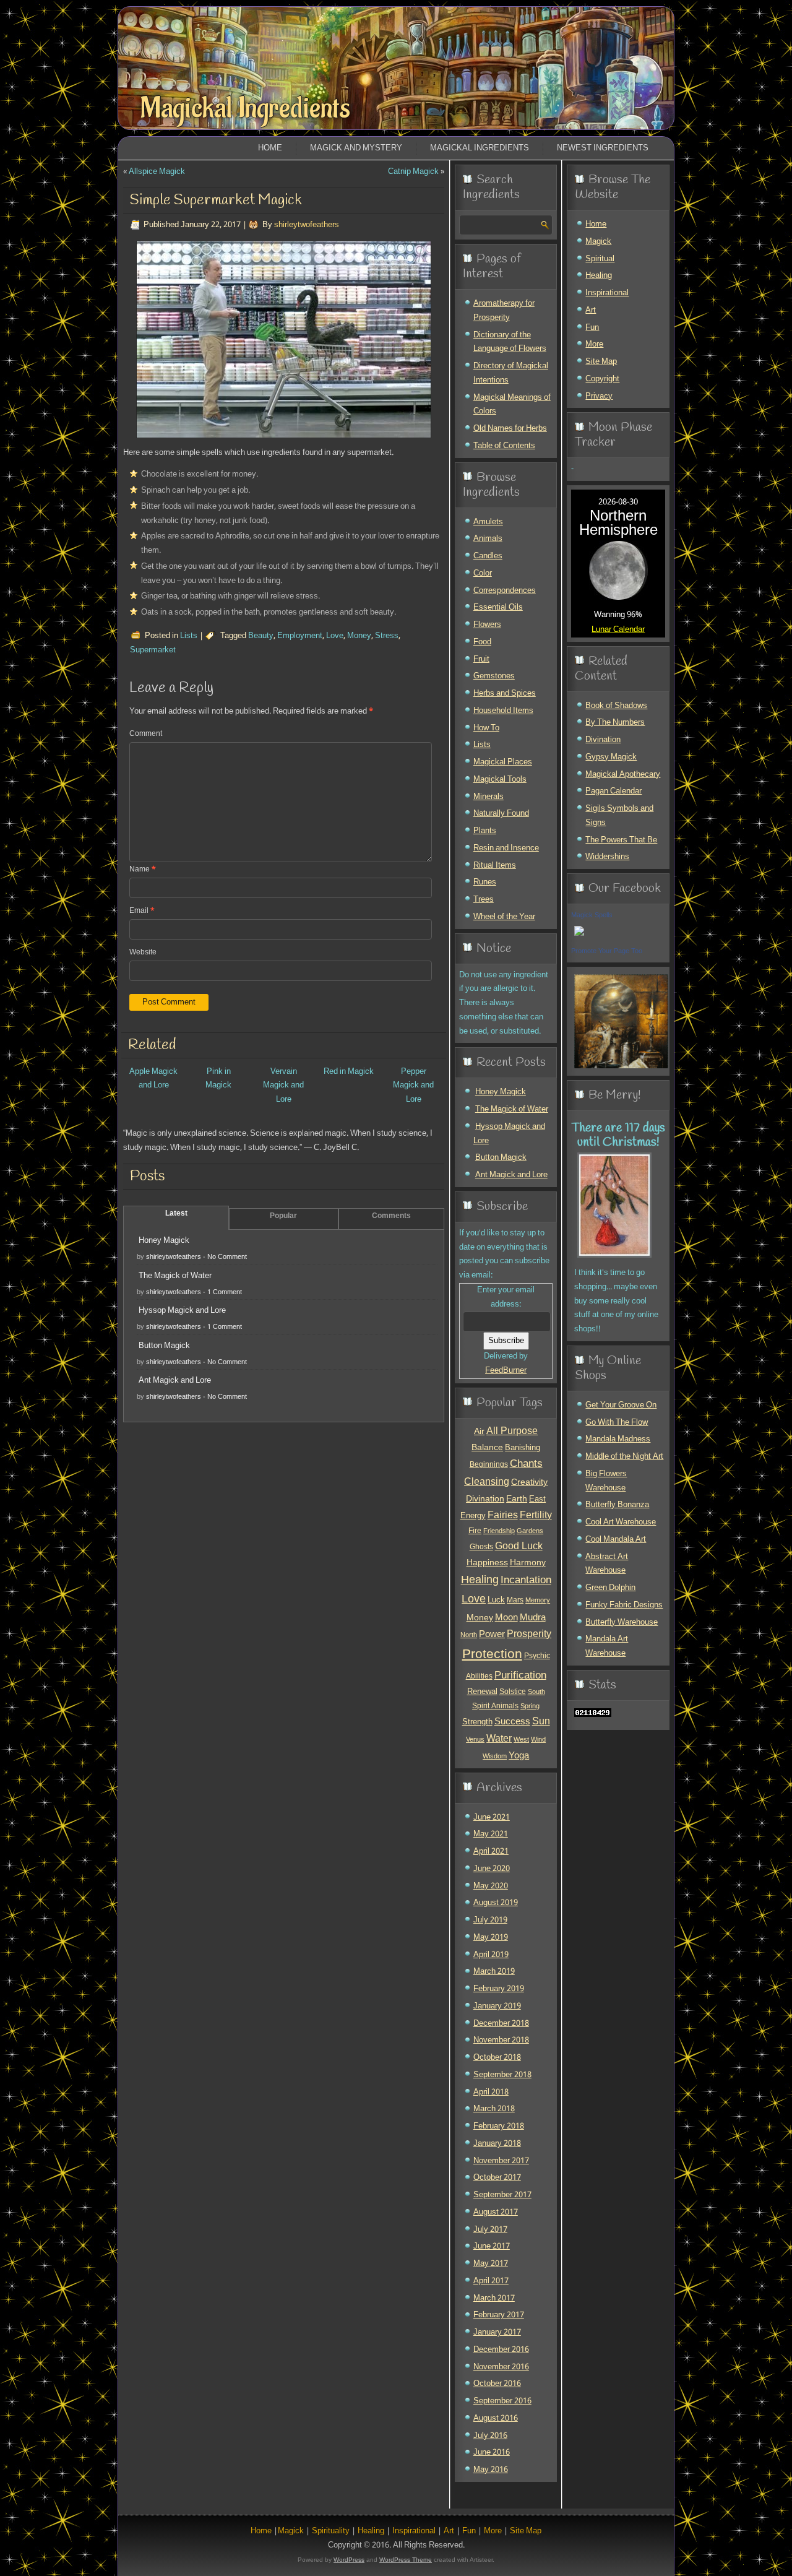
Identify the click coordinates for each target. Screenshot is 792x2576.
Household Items (503, 711)
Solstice (513, 1692)
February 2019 (499, 1989)
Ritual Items (495, 866)
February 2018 (499, 2126)
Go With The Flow (617, 1423)
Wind (538, 1740)
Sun (541, 1722)
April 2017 (491, 2281)
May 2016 (491, 2470)
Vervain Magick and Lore (283, 1086)
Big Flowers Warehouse (606, 1481)
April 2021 (491, 1852)
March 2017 (494, 2298)
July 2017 (490, 2230)
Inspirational (607, 293)
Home (270, 148)
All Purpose (512, 1432)
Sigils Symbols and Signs (619, 816)
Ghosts (481, 1547)
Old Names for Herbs (510, 429)
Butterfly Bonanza (617, 1505)
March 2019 (494, 1972)
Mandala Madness (618, 1439)
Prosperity (529, 1635)
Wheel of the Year (504, 917)
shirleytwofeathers (307, 225)
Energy (473, 1516)
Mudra (533, 1618)
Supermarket (153, 650)
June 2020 (492, 1869)
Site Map (601, 362)
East (537, 1500)
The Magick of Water (175, 1276)
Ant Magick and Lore (175, 1381)
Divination (485, 1499)
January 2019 (497, 2006)
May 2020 (491, 1886)
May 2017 (491, 2264)
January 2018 (497, 2144)
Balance (487, 1448)
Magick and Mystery (356, 148)
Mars (515, 1600)
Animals (488, 539)
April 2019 (491, 1955)
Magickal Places (503, 762)
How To (486, 728)
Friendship (499, 1531)
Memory (538, 1601)
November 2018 (501, 2040)
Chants (526, 1464)
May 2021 (491, 1834)
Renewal (482, 1692)
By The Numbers (615, 723)
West (521, 1740)
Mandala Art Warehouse (607, 1646)
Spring (530, 1706)
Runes (485, 882)
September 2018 (502, 2075)
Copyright (602, 379)
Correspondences (505, 591)
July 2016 (490, 2436)
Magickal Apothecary (623, 775)
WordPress (349, 2560)
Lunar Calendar (618, 630)
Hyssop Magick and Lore (182, 1311)
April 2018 (491, 2092)
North (469, 1635)
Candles (488, 556)
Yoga (519, 1756)
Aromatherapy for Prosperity (504, 311)
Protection (492, 1654)
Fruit (481, 659)
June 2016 (492, 2453)
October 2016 (497, 2384)
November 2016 (501, 2367)
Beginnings (489, 1465)
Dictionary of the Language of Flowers (510, 342)
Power (492, 1635)
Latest (176, 1214)
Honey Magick (164, 1241)
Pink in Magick (218, 1079)
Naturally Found (501, 814)
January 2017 (497, 2332)
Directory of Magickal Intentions (511, 373)
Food (482, 642)
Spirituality (331, 2531)
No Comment (227, 1257)
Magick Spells (592, 915)
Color (483, 573)
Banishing (523, 1448)
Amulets (488, 522)
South (536, 1692)
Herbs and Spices (505, 694)
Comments (391, 1216)
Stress (387, 636)
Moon (506, 1618)
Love (335, 636)
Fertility (536, 1515)
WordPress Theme (406, 2560)
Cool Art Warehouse (621, 1522)
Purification (520, 1676)
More (594, 344)
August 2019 (496, 1903)
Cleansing (487, 1482)
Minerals (489, 797)
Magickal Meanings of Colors (512, 405)
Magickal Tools (500, 780)
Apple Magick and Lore (153, 1079)
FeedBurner (506, 1371)
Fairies (503, 1515)
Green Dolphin (610, 1588)
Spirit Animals (495, 1706)
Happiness (487, 1563)
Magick (598, 242)
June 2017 (492, 2246)
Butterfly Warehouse (622, 1623)
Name (143, 870)
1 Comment (225, 1292)
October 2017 (497, 2178)
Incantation (526, 1580)
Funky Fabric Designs (624, 1605)
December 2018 (501, 2024)
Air (479, 1432)
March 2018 (494, 2109)
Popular (283, 1216)
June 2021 (492, 1817)
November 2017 (501, 2161)
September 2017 (502, 2195)
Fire (475, 1531)
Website (143, 953)
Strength (477, 1722)
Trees (484, 900)
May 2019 (491, 1938)
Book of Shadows (616, 706)
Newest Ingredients (603, 148)
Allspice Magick (157, 172)
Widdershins (607, 857)
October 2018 (497, 2058)
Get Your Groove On (621, 1405)
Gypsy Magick (611, 757)
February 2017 (499, 2315)
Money (359, 636)
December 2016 (501, 2350)
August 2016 (496, 2418)
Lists (189, 636)
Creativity (529, 1482)
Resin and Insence (506, 848)
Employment (300, 636)
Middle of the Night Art (624, 1457)
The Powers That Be (621, 840)
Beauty (261, 636)
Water (499, 1739)
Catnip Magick (413, 172)
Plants (485, 831)
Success (512, 1722)
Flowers (487, 625)
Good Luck (519, 1547)
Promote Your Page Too (607, 951)
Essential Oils (498, 607)
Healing (480, 1580)
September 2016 (502, 2401)
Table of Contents (504, 446)
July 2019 (490, 1920)
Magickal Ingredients (245, 108)
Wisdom (495, 1757)
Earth (517, 1499)
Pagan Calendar (613, 791)
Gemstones (494, 676)
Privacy (599, 396)
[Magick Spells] (579, 937)
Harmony (528, 1563)
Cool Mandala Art (616, 1540)
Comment (146, 734)
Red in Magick (349, 1072)
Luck (496, 1600)
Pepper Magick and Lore (413, 1086)
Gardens (530, 1531)
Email (142, 911)
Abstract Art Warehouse (607, 1564)
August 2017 (496, 2212)
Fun (592, 328)
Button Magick (164, 1346)
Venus (475, 1740)
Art (591, 310)
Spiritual (600, 259)
